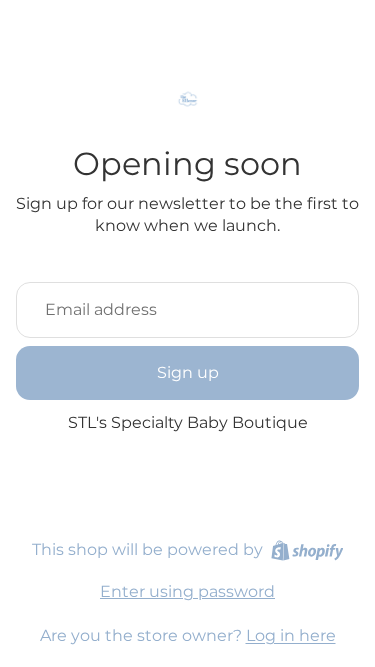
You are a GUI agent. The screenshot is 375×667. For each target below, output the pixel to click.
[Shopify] (307, 550)
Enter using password (187, 591)
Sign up (188, 372)
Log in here (291, 635)
